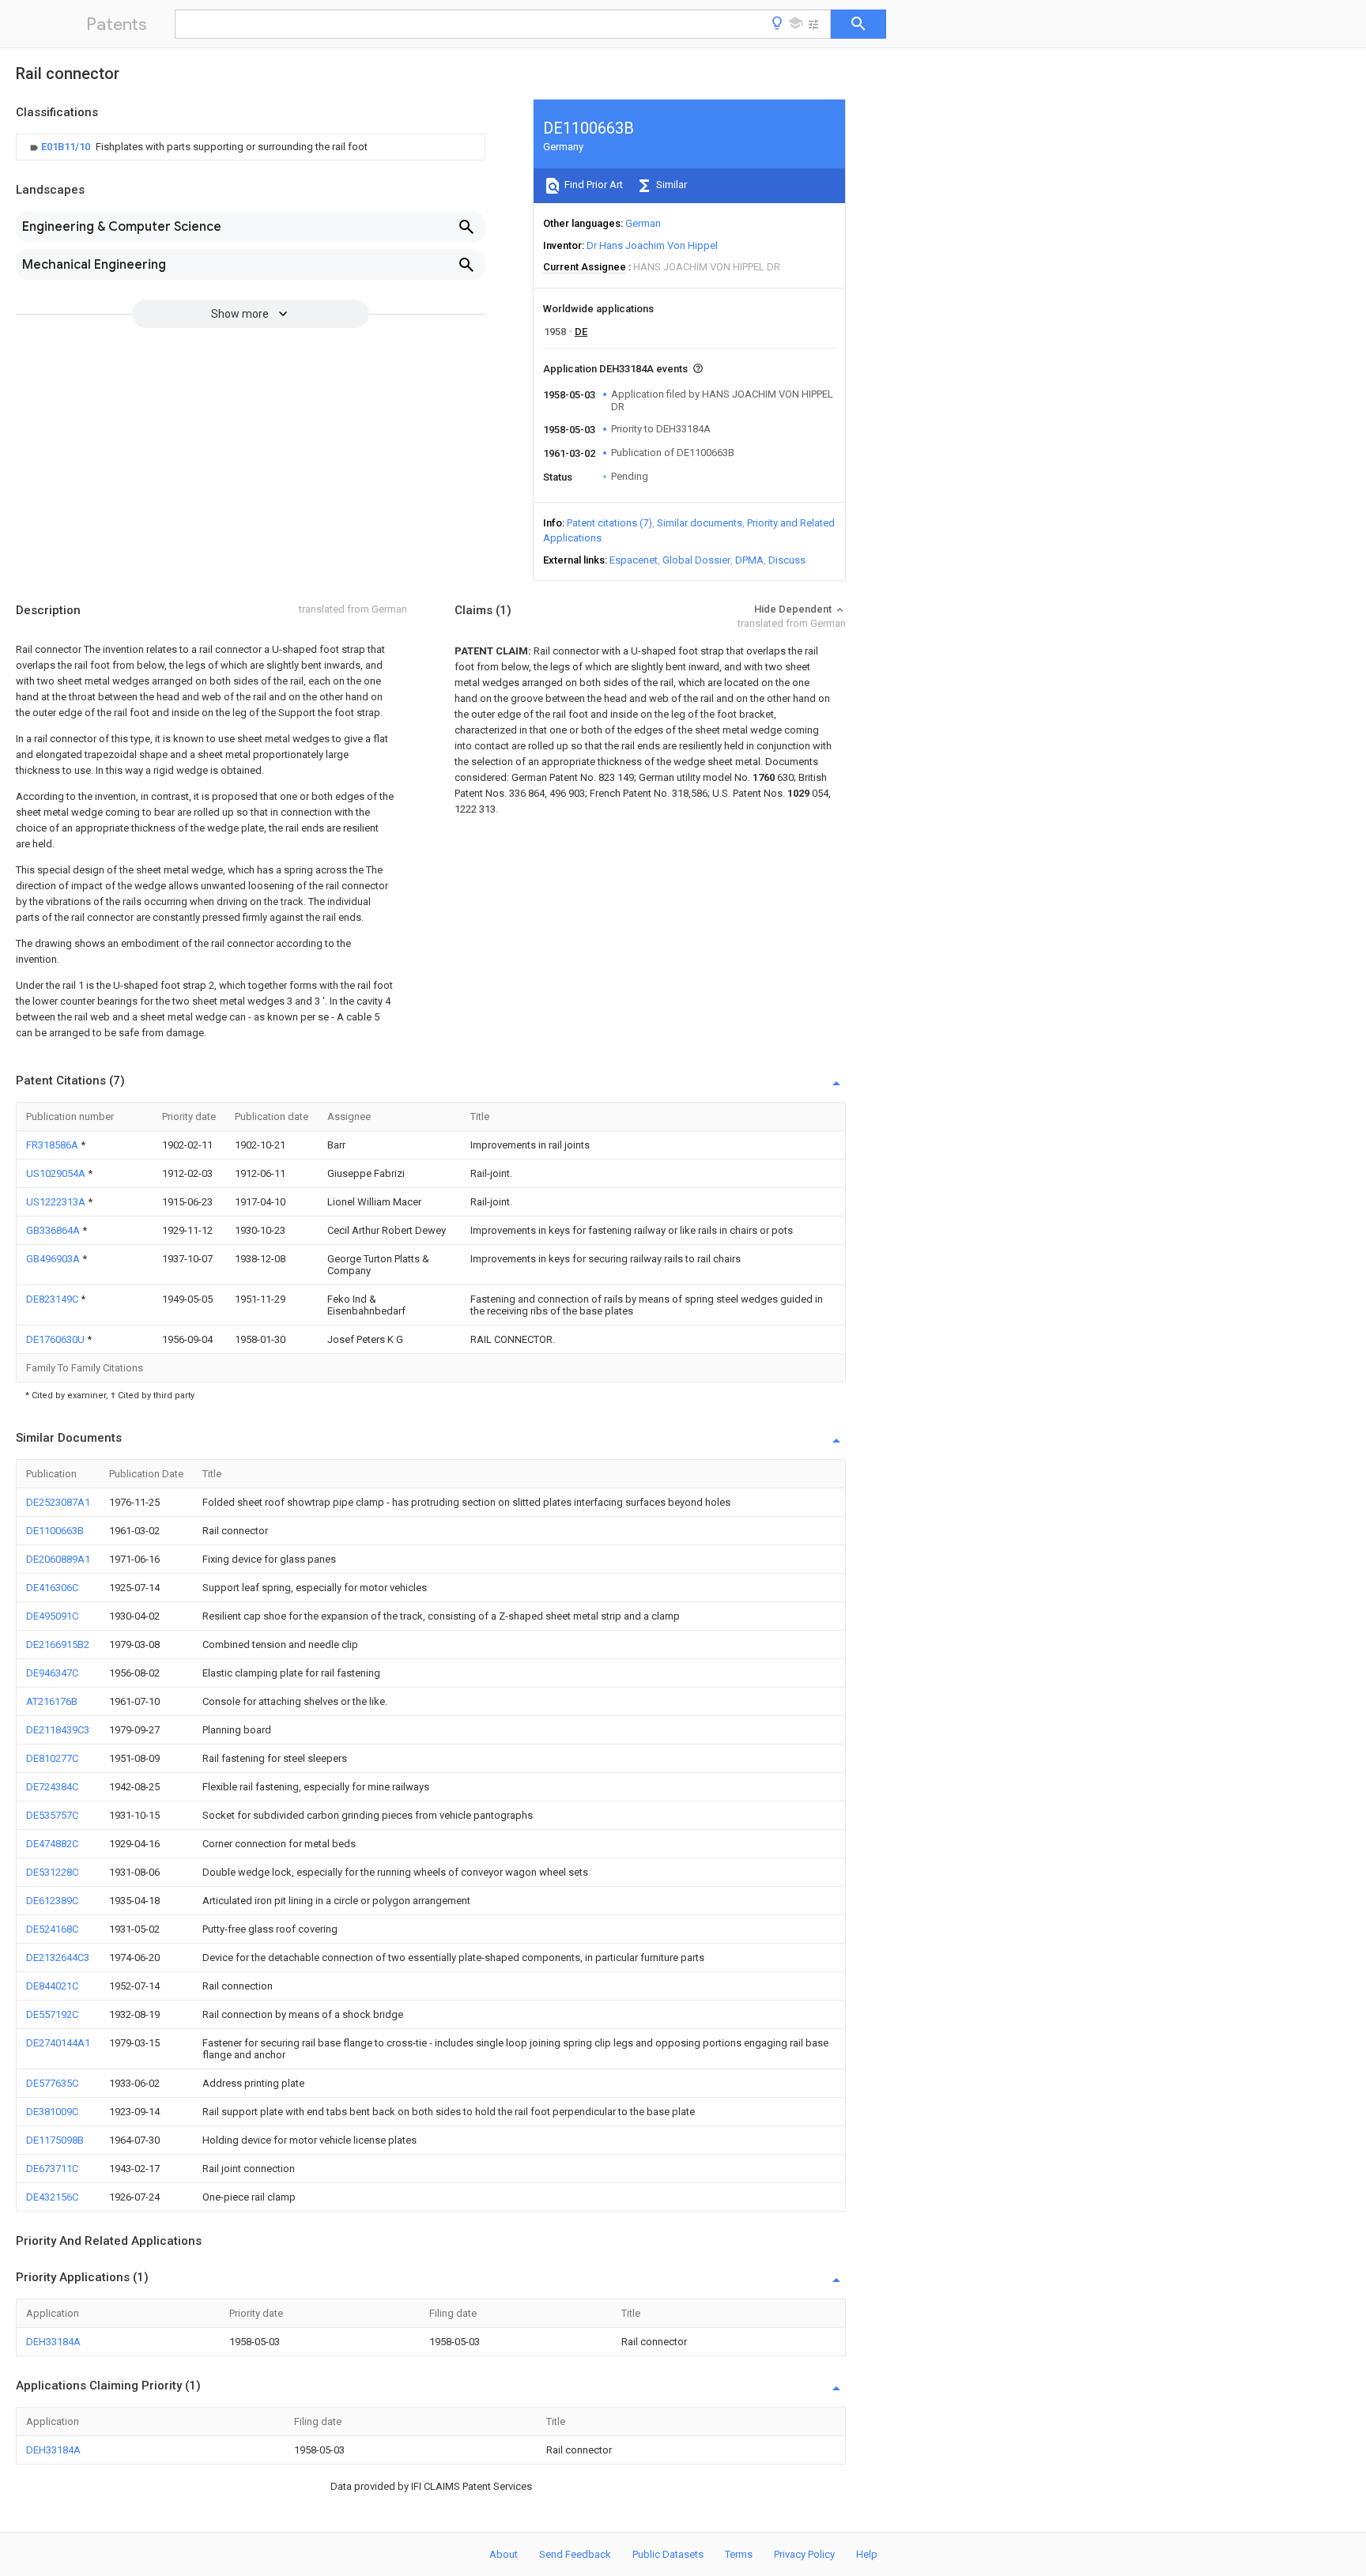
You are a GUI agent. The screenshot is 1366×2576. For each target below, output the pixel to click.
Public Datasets (668, 2554)
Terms (739, 2554)
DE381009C (52, 2112)
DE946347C (52, 1673)
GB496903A (54, 1259)
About (504, 2554)
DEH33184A (53, 2342)
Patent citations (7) (609, 523)
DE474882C (52, 1844)
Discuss (787, 560)
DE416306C (52, 1588)
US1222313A (57, 1202)
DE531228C (52, 1872)
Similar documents (700, 523)
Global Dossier (696, 560)
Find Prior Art (592, 185)
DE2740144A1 (58, 2043)
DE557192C (52, 2014)
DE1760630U (57, 1339)
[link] (197, 147)
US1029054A (57, 1173)
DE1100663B (55, 1531)
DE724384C (52, 1787)
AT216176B (52, 1701)
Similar (670, 185)
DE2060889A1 (58, 1559)
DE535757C (52, 1815)
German (643, 223)
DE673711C (52, 2169)
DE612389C (52, 1901)
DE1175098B (55, 2140)
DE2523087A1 (58, 1502)
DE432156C (52, 2197)
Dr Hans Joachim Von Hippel (652, 245)
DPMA (749, 560)
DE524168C (52, 1929)
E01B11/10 (67, 147)
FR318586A (53, 1145)
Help (867, 2554)
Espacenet (634, 560)
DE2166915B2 (58, 1644)
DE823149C (53, 1299)
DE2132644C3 (58, 1957)
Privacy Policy (804, 2554)
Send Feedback (575, 2554)
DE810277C (52, 1758)
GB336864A (54, 1230)
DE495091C (52, 1616)
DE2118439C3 (58, 1730)
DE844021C (52, 1986)
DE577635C (52, 2083)
